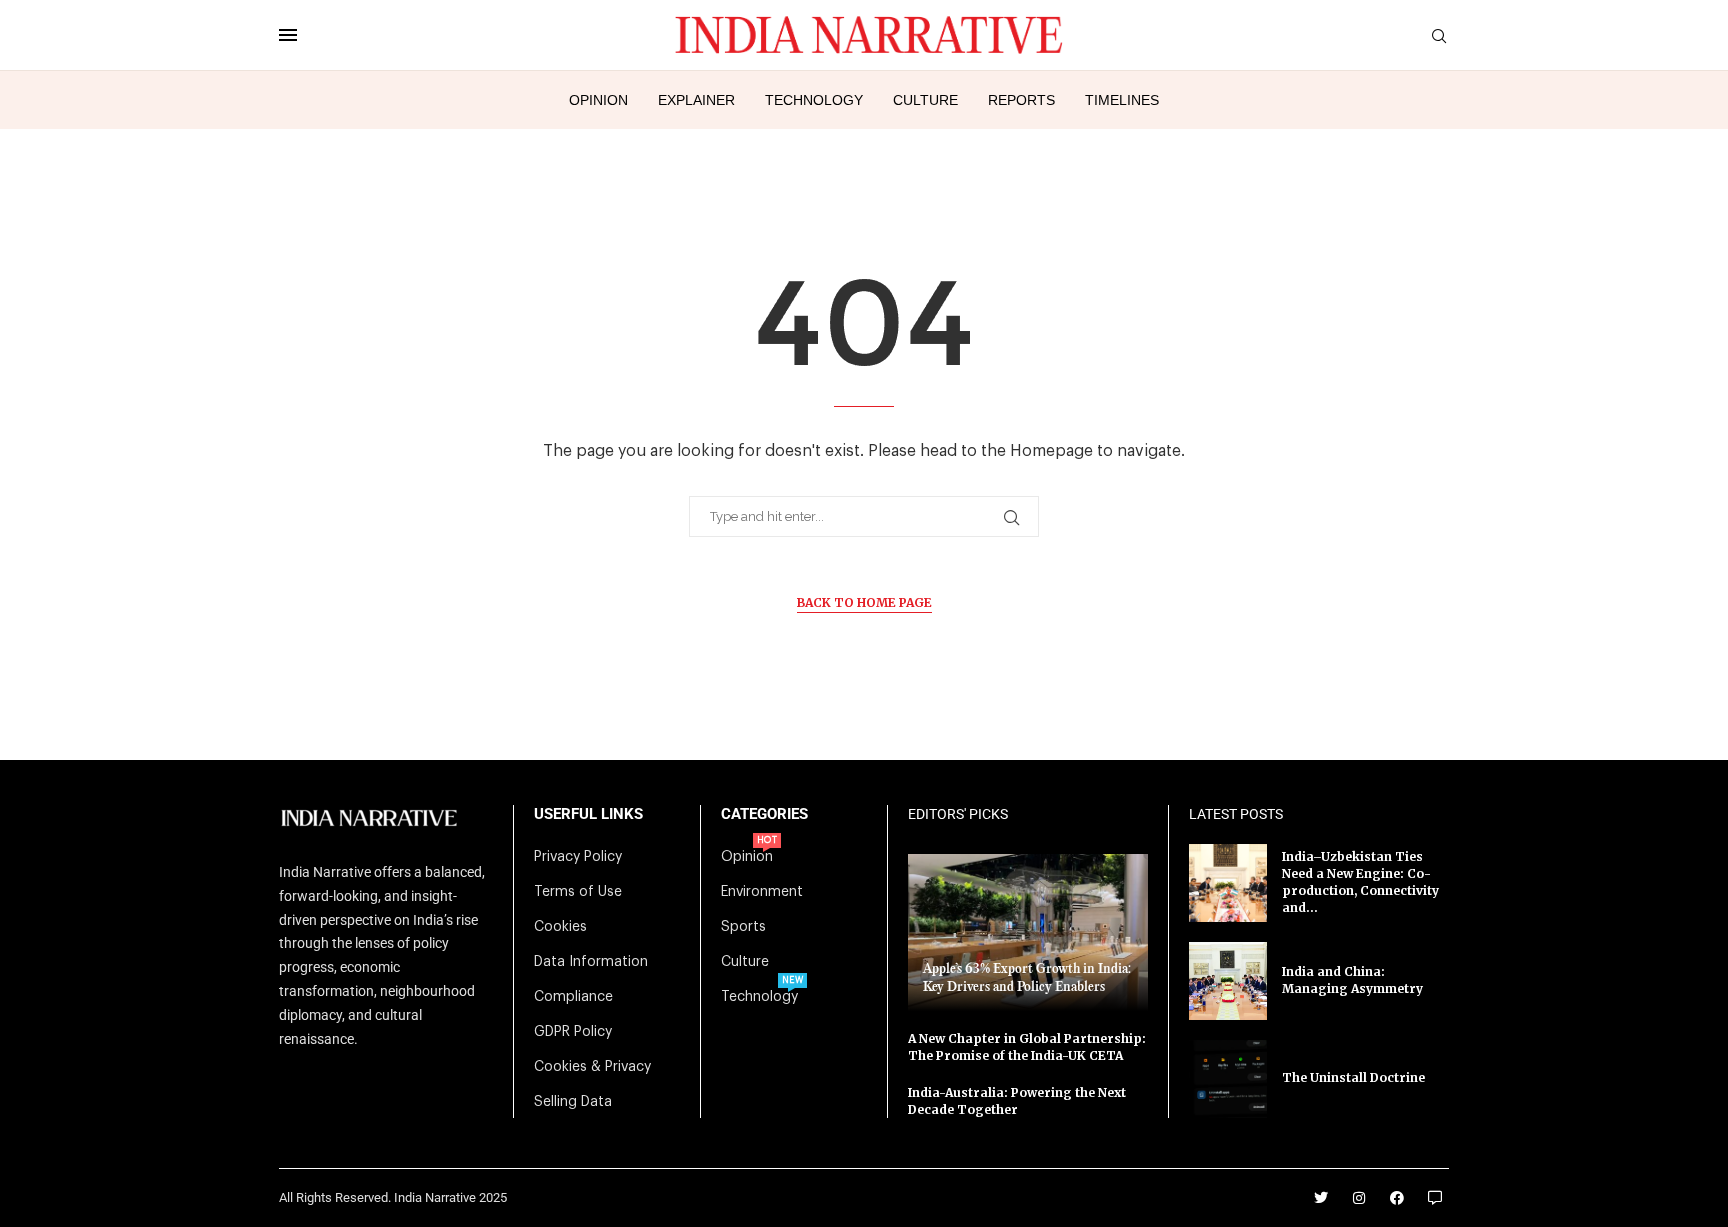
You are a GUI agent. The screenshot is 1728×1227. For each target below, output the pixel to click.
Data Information (591, 962)
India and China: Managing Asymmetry (1352, 980)
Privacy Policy (578, 857)
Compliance (573, 997)
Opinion (598, 100)
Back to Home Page (864, 602)
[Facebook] (1397, 1198)
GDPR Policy (573, 1032)
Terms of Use (578, 892)
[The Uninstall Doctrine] (1228, 1079)
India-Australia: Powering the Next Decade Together (1017, 1101)
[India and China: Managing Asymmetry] (1228, 981)
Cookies (560, 927)
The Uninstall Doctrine (1353, 1077)
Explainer (696, 100)
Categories (764, 814)
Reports (1021, 100)
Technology (814, 100)
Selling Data (573, 1102)
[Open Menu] (288, 35)
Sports (743, 927)
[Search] (1439, 36)
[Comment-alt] (1435, 1198)
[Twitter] (1321, 1198)
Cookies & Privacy (592, 1067)
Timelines (1122, 100)
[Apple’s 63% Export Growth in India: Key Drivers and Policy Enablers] (1028, 932)
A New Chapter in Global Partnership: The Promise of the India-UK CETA (1027, 1047)
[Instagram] (1359, 1198)
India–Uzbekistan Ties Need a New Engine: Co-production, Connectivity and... (1360, 881)
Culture (925, 100)
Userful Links (588, 814)
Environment (762, 892)
